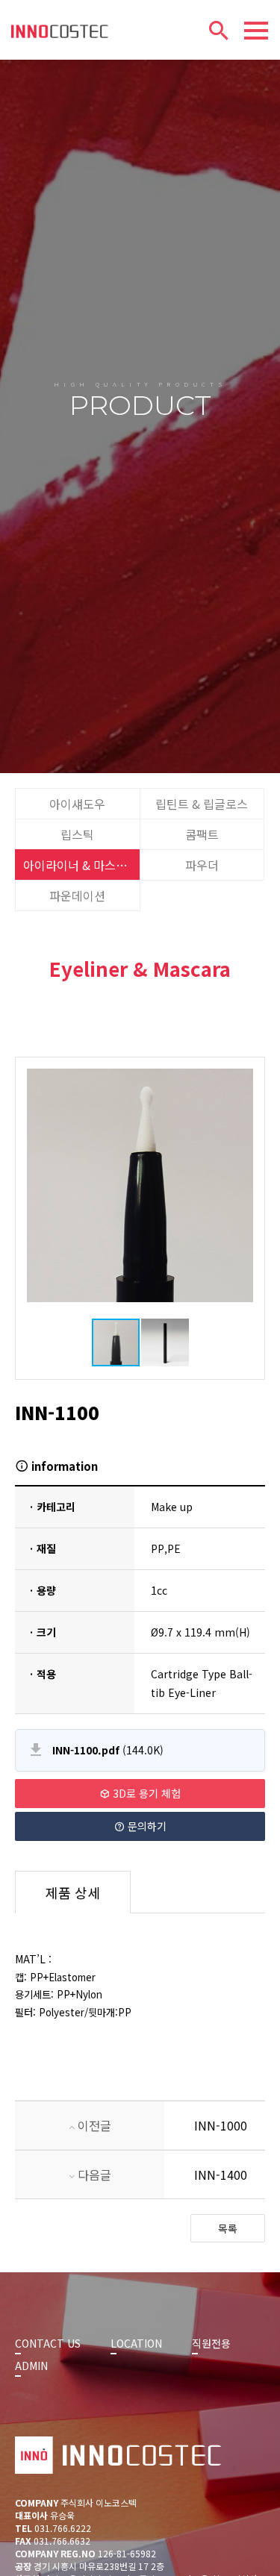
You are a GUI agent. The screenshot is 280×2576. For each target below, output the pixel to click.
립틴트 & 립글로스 (202, 804)
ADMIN (31, 2366)
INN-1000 (221, 2125)
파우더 (202, 865)
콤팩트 (202, 834)
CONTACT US (48, 2343)
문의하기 (146, 1826)
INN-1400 (221, 2175)
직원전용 (211, 2343)
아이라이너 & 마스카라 (81, 865)
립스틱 (77, 834)
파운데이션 (77, 895)
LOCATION (136, 2343)
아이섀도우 (77, 804)
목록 (228, 2228)
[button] (240, 1185)
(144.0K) (108, 1750)
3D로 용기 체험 (145, 1793)
